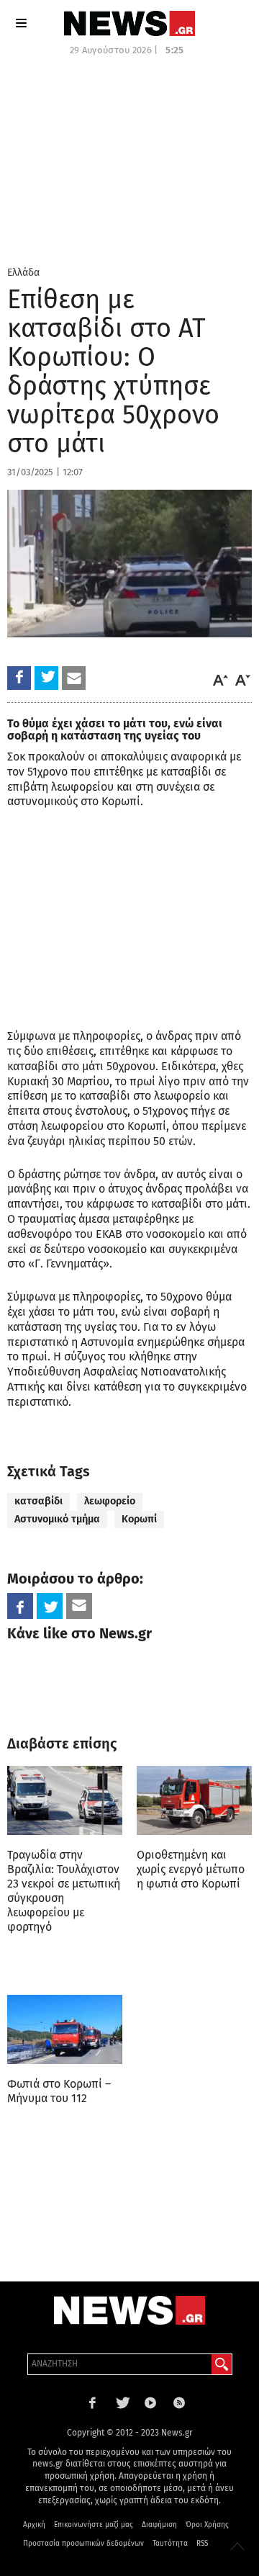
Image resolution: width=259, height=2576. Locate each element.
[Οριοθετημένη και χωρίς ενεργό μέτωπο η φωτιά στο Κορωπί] (194, 1800)
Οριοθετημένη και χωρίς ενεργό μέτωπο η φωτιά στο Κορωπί (191, 1869)
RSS (202, 2544)
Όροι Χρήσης (207, 2525)
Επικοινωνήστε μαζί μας (94, 2525)
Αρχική (34, 2525)
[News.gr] (129, 23)
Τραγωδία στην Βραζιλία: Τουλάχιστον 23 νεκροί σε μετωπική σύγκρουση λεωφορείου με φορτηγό (64, 1891)
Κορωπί (139, 1519)
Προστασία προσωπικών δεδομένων (83, 2544)
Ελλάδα (23, 273)
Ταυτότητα (170, 2544)
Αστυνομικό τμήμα (57, 1519)
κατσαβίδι (38, 1501)
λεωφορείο (110, 1501)
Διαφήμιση (159, 2525)
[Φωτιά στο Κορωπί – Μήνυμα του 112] (65, 2029)
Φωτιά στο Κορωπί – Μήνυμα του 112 (59, 2091)
